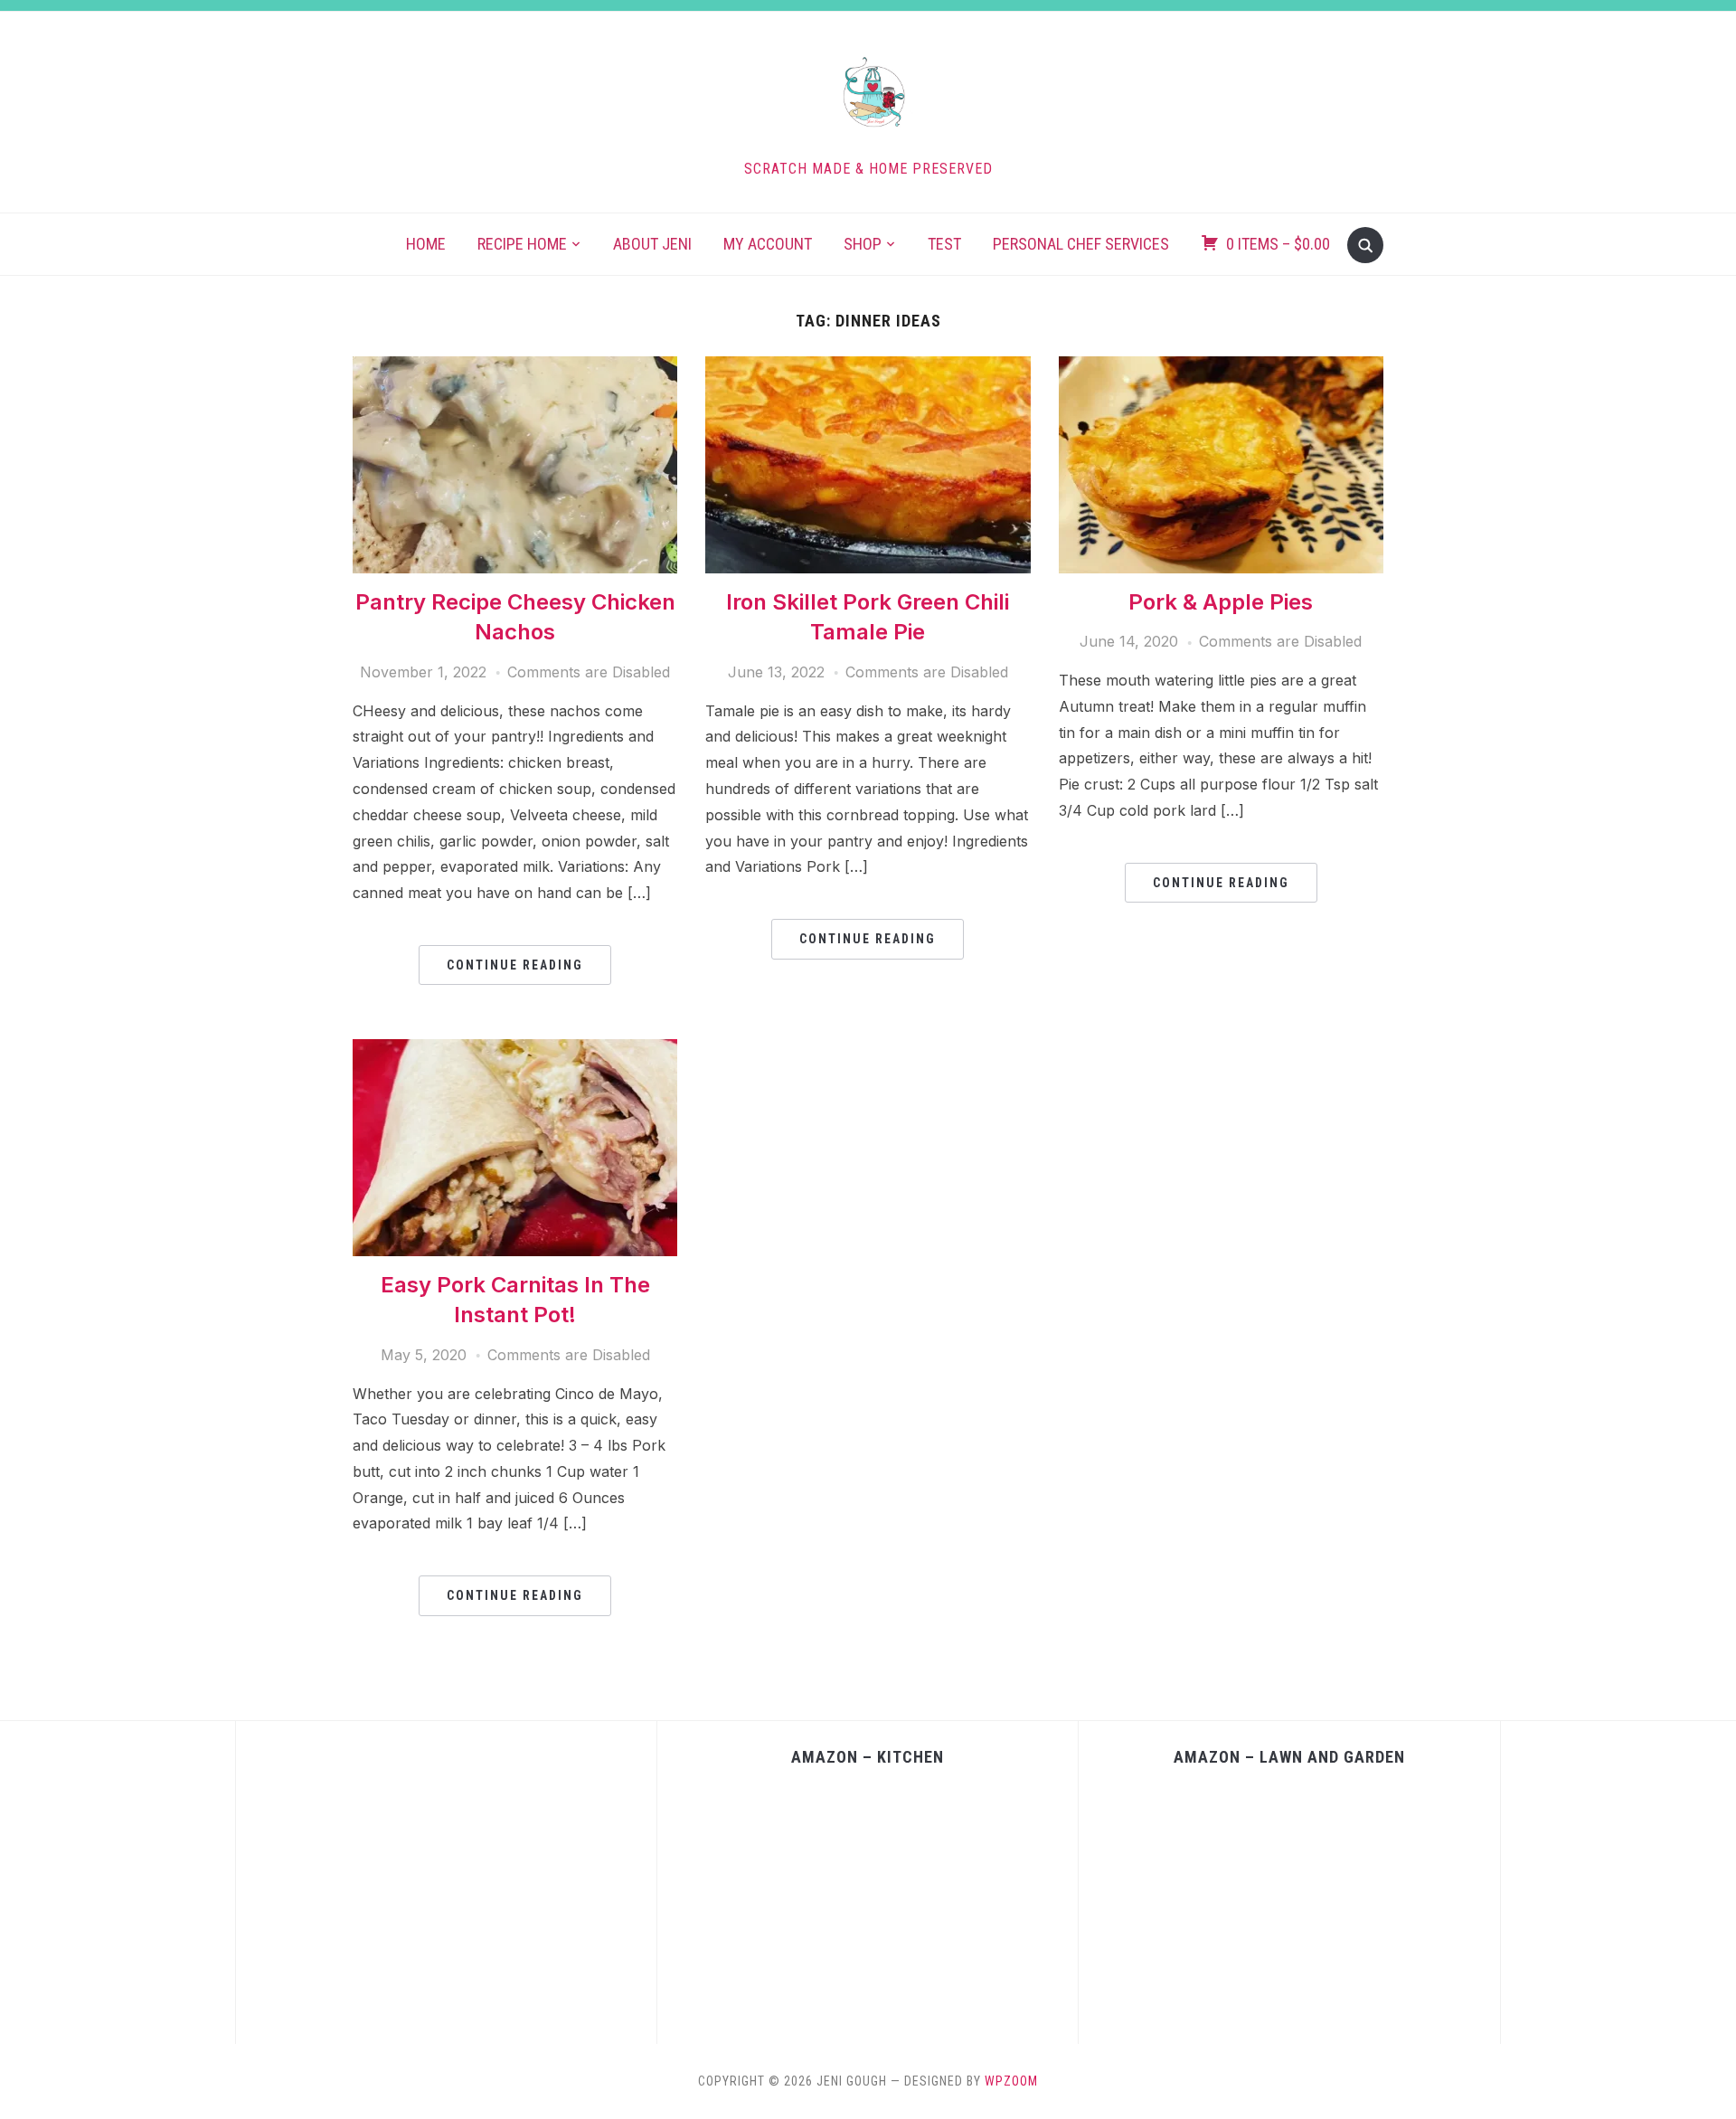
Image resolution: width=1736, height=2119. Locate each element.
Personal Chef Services (1081, 244)
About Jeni (652, 244)
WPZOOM (1011, 2081)
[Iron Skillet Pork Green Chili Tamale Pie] (868, 367)
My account (768, 244)
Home (426, 244)
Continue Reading (515, 965)
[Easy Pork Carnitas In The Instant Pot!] (515, 1050)
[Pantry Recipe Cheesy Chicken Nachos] (515, 367)
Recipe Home (522, 244)
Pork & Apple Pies (1221, 602)
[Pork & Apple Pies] (1221, 367)
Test (944, 244)
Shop (863, 244)
